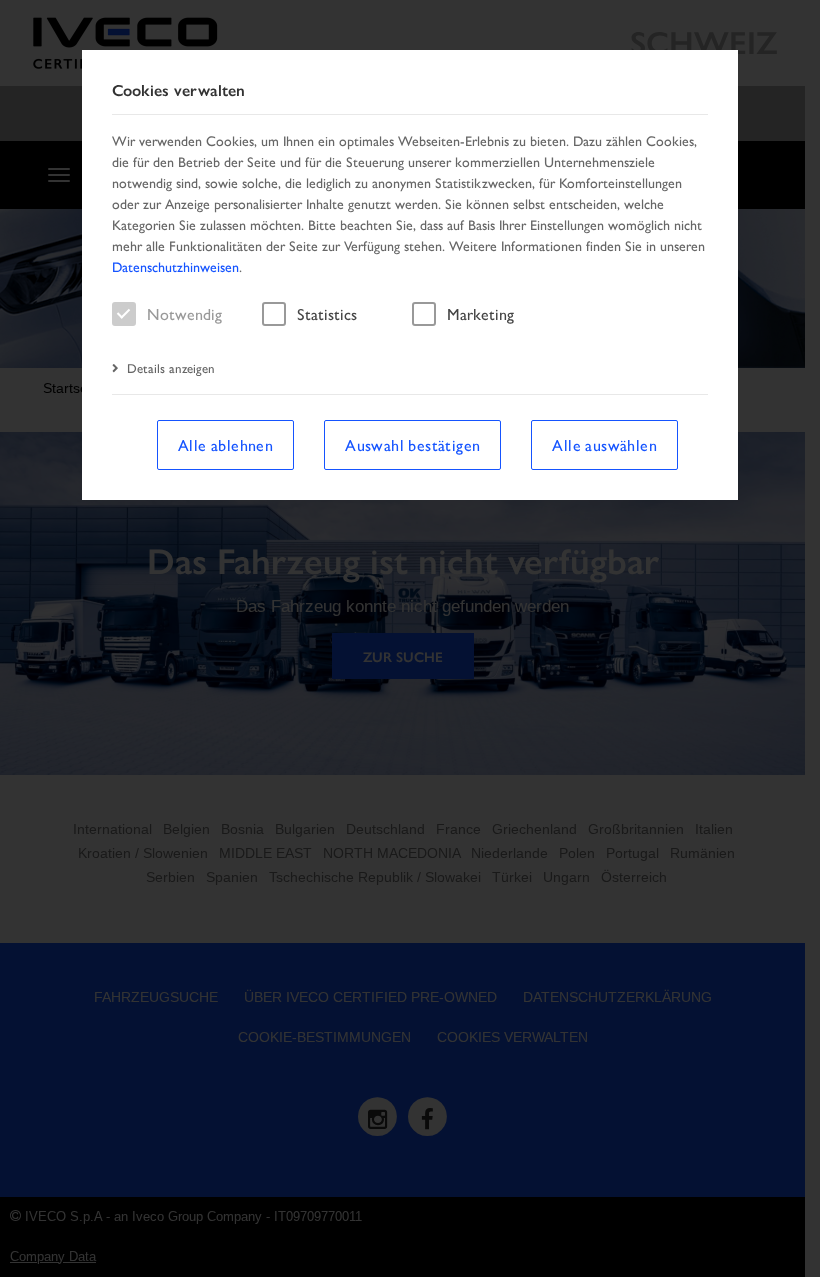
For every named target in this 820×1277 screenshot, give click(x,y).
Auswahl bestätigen (412, 444)
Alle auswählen (604, 444)
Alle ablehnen (225, 444)
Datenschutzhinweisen (175, 266)
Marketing (480, 313)
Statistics (327, 313)
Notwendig (184, 313)
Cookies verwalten (178, 90)
